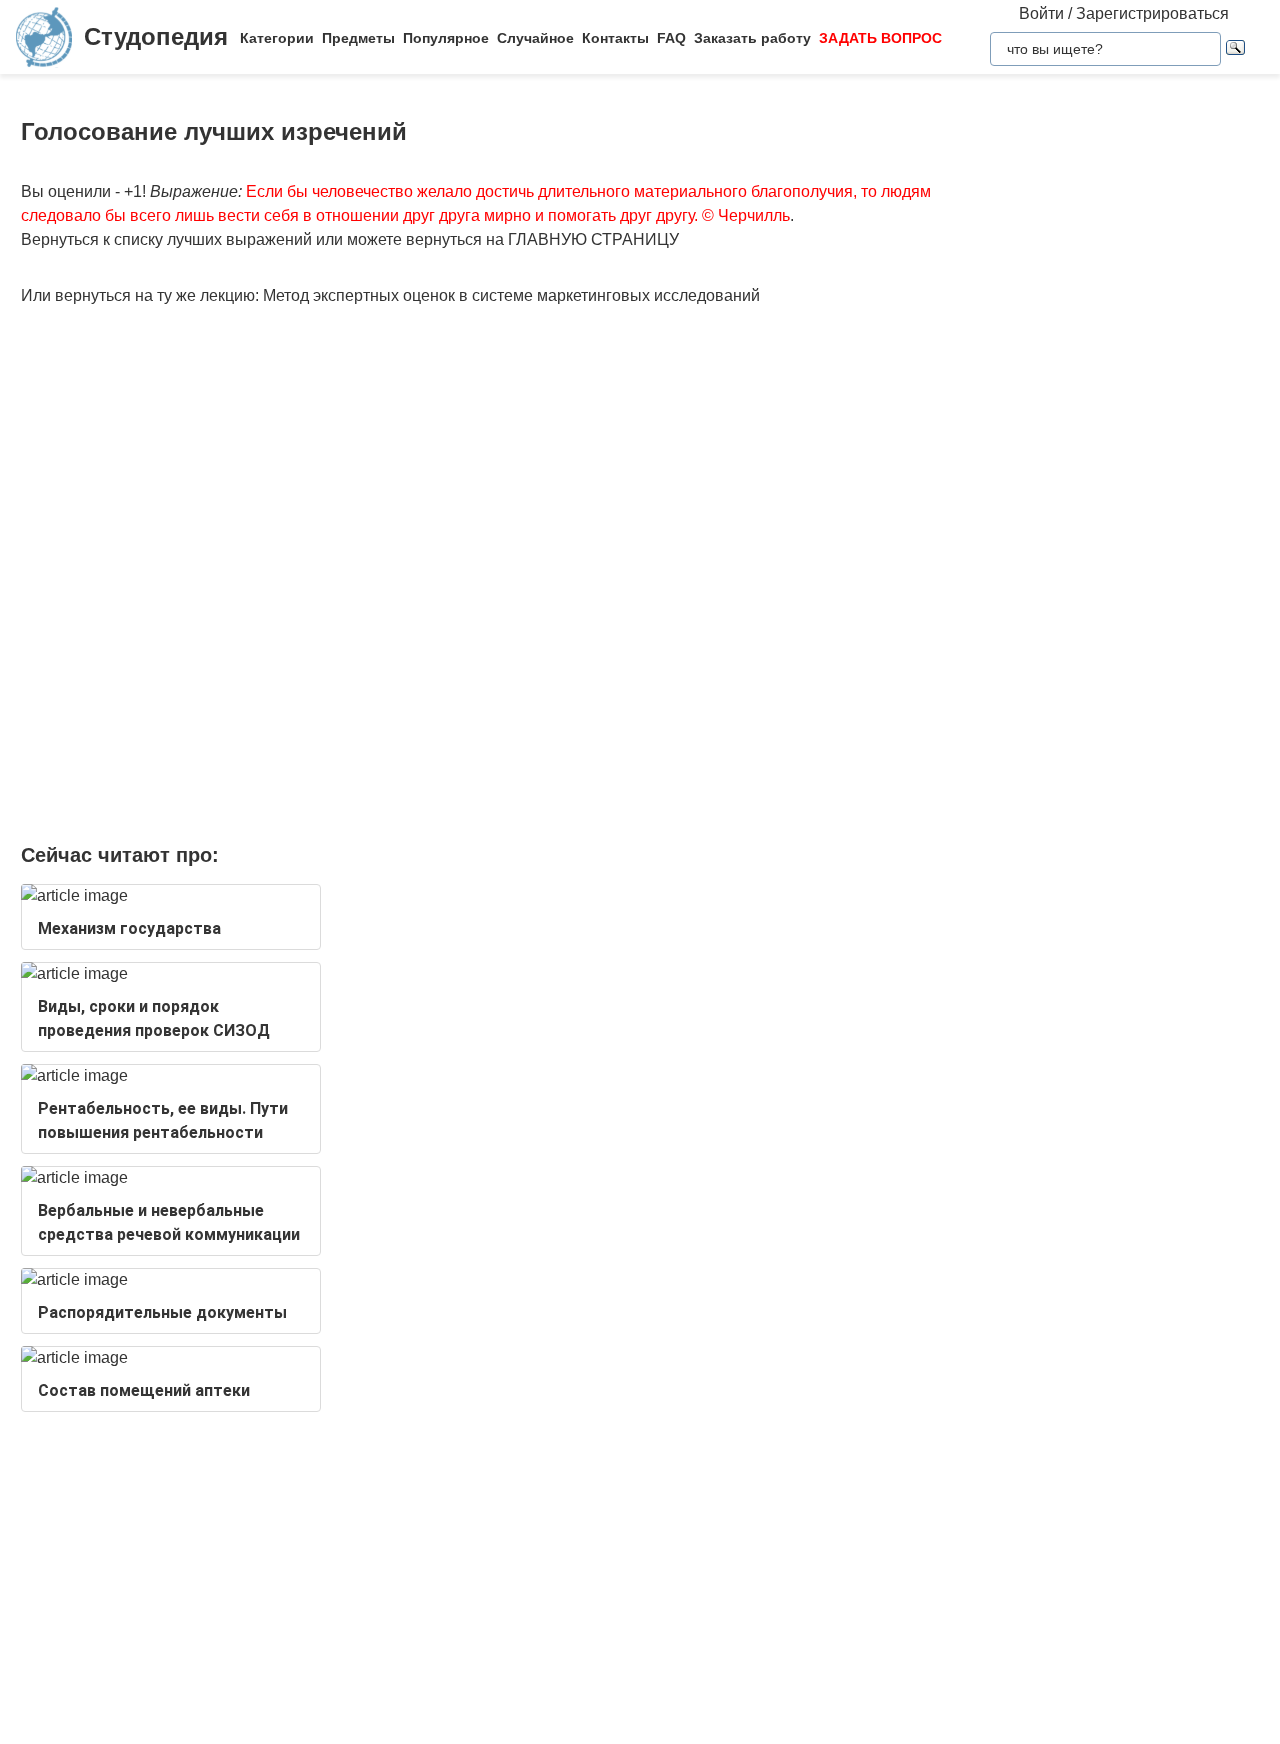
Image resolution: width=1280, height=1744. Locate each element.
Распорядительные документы (162, 1312)
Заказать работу (752, 38)
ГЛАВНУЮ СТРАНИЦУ (593, 239)
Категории (277, 38)
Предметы (358, 38)
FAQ (671, 38)
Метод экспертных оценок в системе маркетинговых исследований (511, 295)
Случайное (535, 38)
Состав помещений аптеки (144, 1390)
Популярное (446, 38)
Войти (1041, 13)
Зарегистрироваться (1152, 13)
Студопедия (156, 36)
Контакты (615, 38)
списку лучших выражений (213, 239)
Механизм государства (129, 928)
